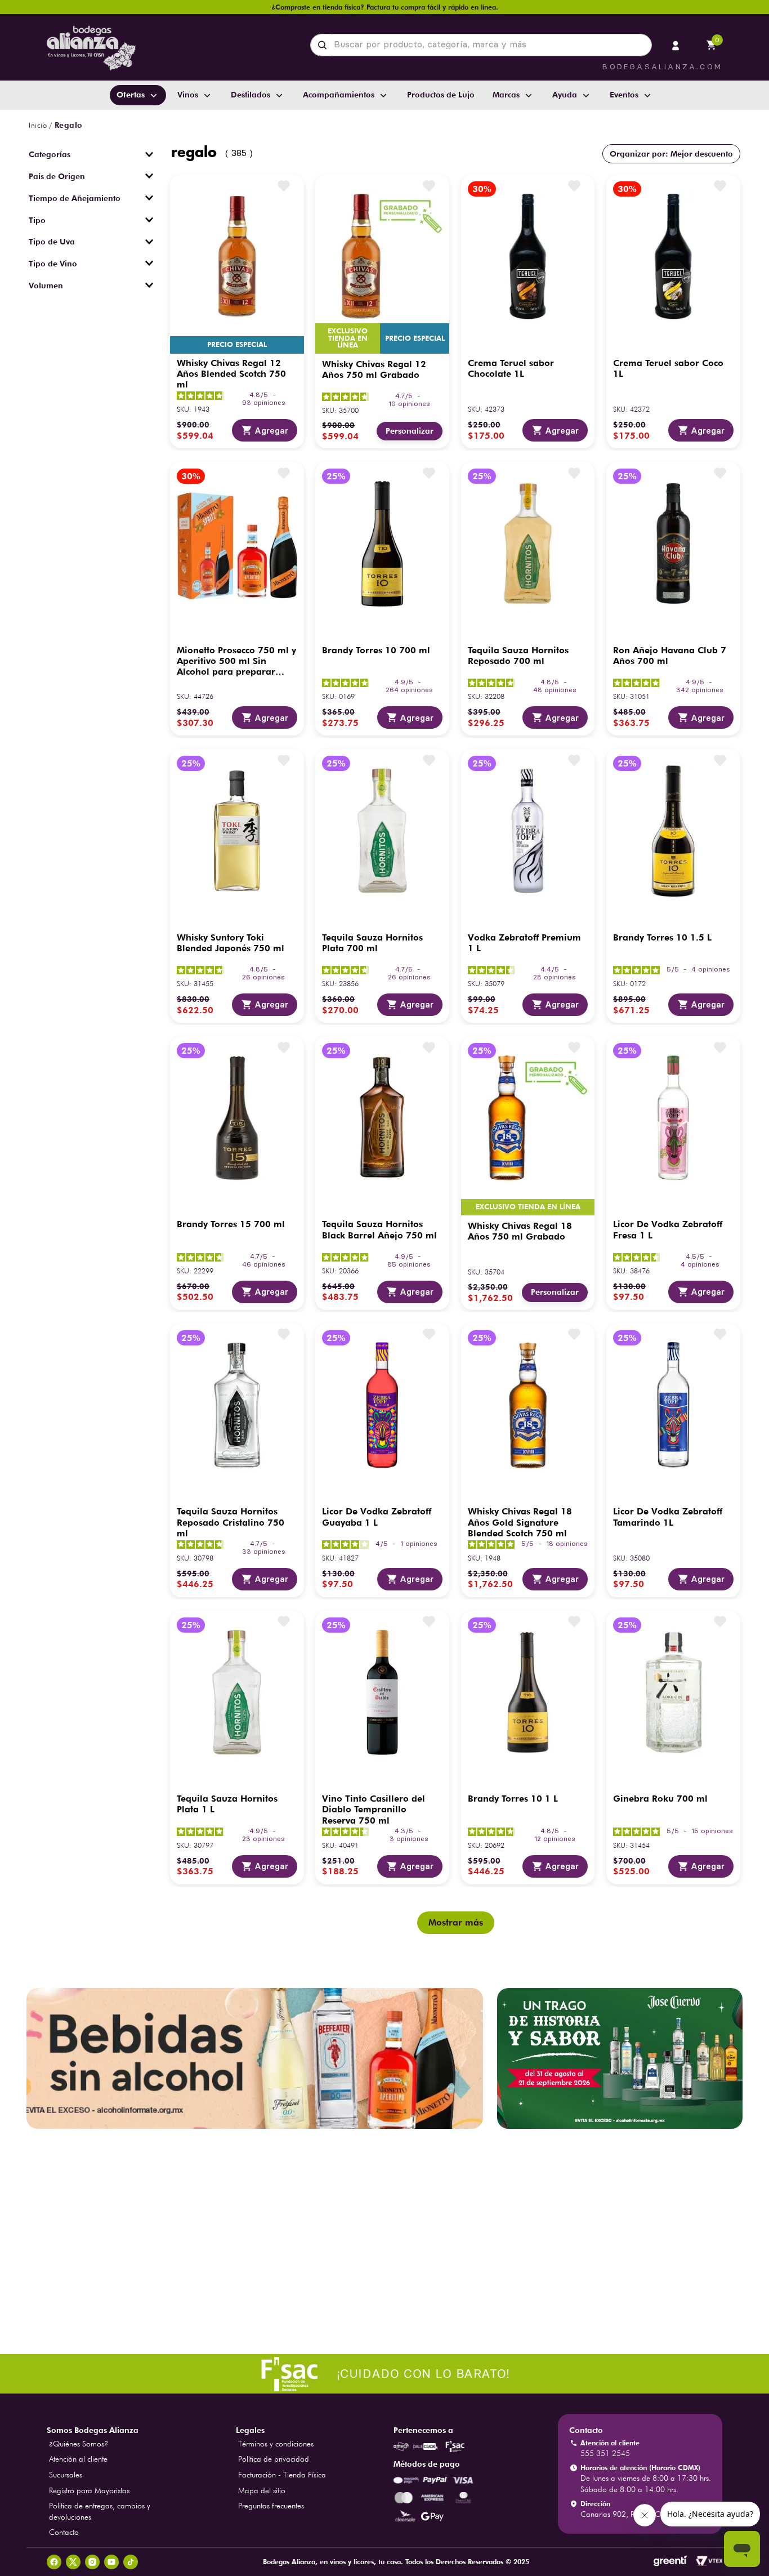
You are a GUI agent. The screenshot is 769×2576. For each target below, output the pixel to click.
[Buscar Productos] (325, 45)
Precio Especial (237, 344)
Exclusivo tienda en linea (348, 338)
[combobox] (481, 45)
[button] (91, 154)
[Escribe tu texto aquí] (384, 2375)
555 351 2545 (605, 2453)
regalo (69, 125)
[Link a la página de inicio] (38, 126)
